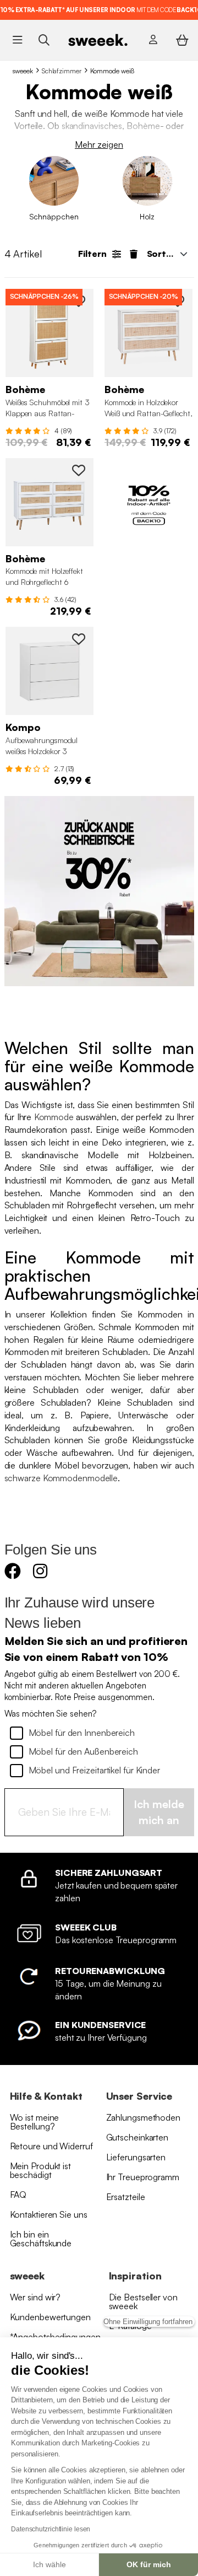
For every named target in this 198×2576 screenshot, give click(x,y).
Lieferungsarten (136, 2157)
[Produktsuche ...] (44, 39)
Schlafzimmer (62, 71)
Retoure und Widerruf (51, 2146)
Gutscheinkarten (137, 2137)
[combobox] (166, 254)
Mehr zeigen (99, 144)
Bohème (143, 126)
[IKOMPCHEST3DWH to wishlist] (79, 639)
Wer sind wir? (35, 2297)
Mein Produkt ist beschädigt (40, 2170)
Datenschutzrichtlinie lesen (51, 2529)
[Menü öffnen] (17, 40)
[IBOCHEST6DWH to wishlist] (79, 470)
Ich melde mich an (159, 1812)
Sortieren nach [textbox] (170, 254)
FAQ (18, 2195)
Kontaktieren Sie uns (49, 2214)
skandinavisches (92, 126)
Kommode (54, 1117)
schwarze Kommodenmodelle (61, 1478)
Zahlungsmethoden (143, 2117)
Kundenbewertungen (50, 2317)
